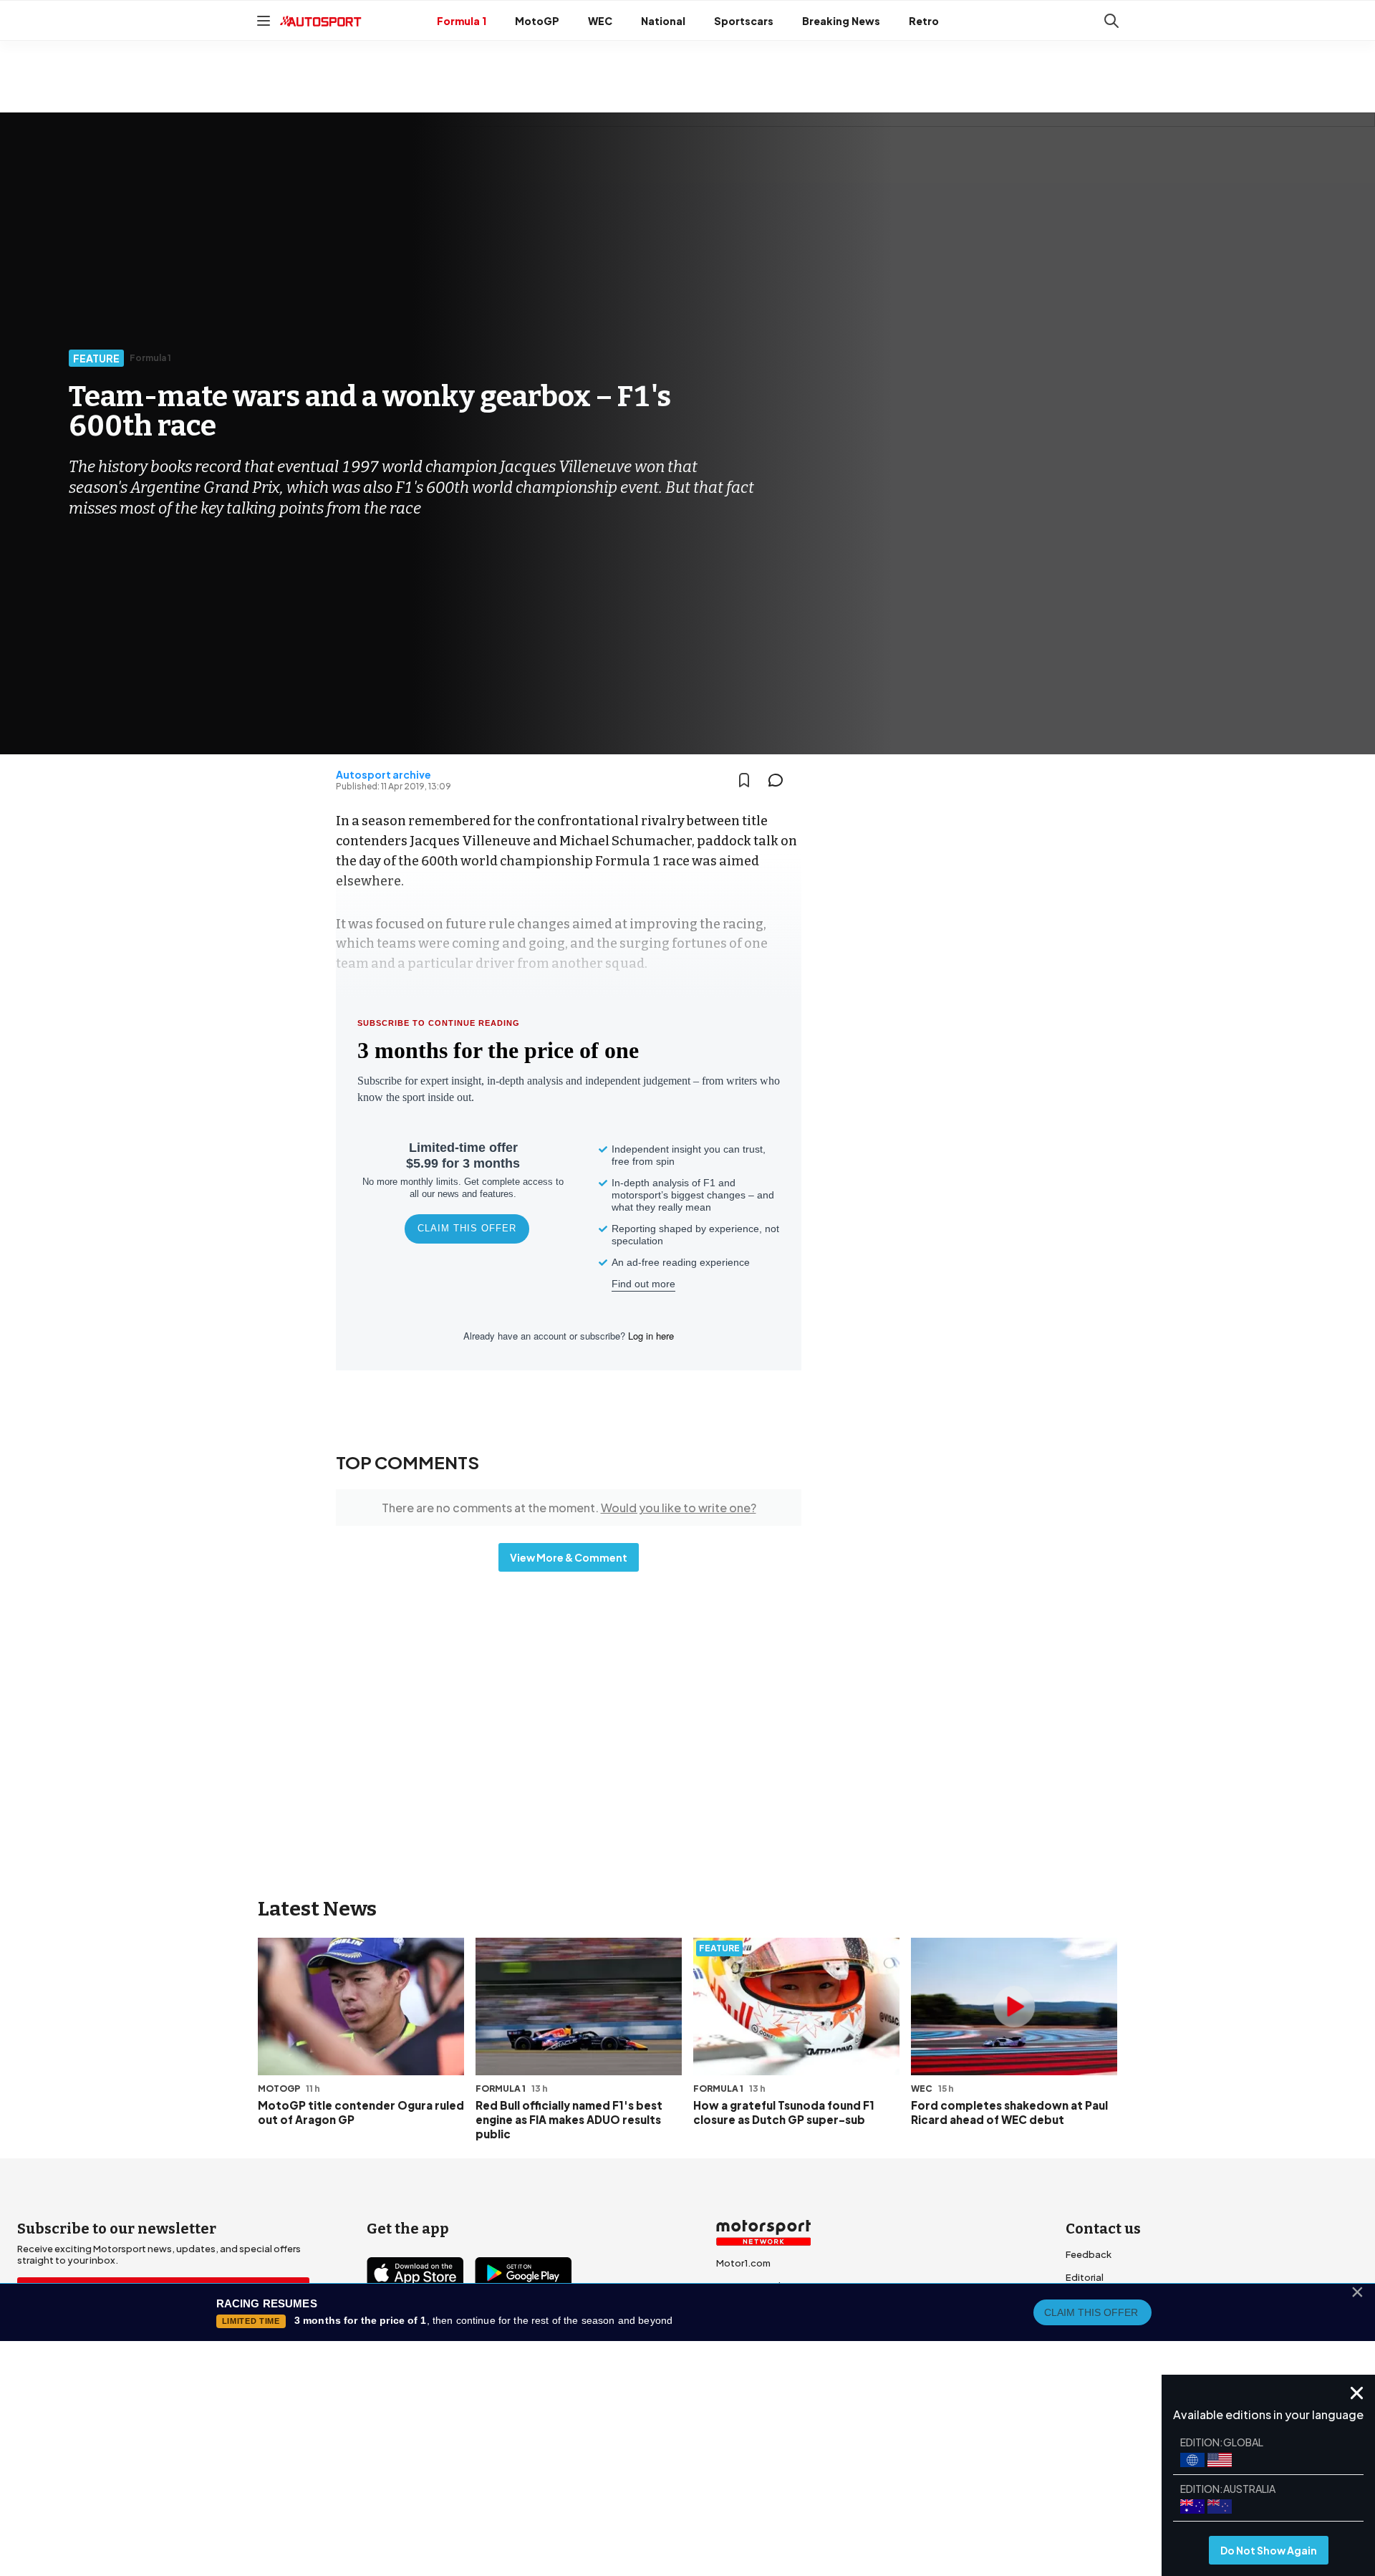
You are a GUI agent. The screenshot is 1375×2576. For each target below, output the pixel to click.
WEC (600, 21)
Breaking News (841, 21)
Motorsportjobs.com (764, 2286)
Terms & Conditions (608, 2461)
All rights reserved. (757, 2481)
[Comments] (780, 780)
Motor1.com (743, 2263)
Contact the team (1106, 2346)
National (663, 21)
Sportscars (744, 21)
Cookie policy (695, 2461)
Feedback (1089, 2254)
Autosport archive (383, 774)
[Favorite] (744, 780)
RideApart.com (751, 2355)
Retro (924, 21)
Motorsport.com (754, 2309)
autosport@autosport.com (1129, 2300)
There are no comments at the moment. (569, 1508)
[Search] (1111, 21)
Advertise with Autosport (1123, 2323)
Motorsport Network (660, 2481)
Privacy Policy (769, 2461)
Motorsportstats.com (766, 2332)
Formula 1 (462, 21)
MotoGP (537, 21)
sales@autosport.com (1117, 2369)
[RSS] (501, 2355)
